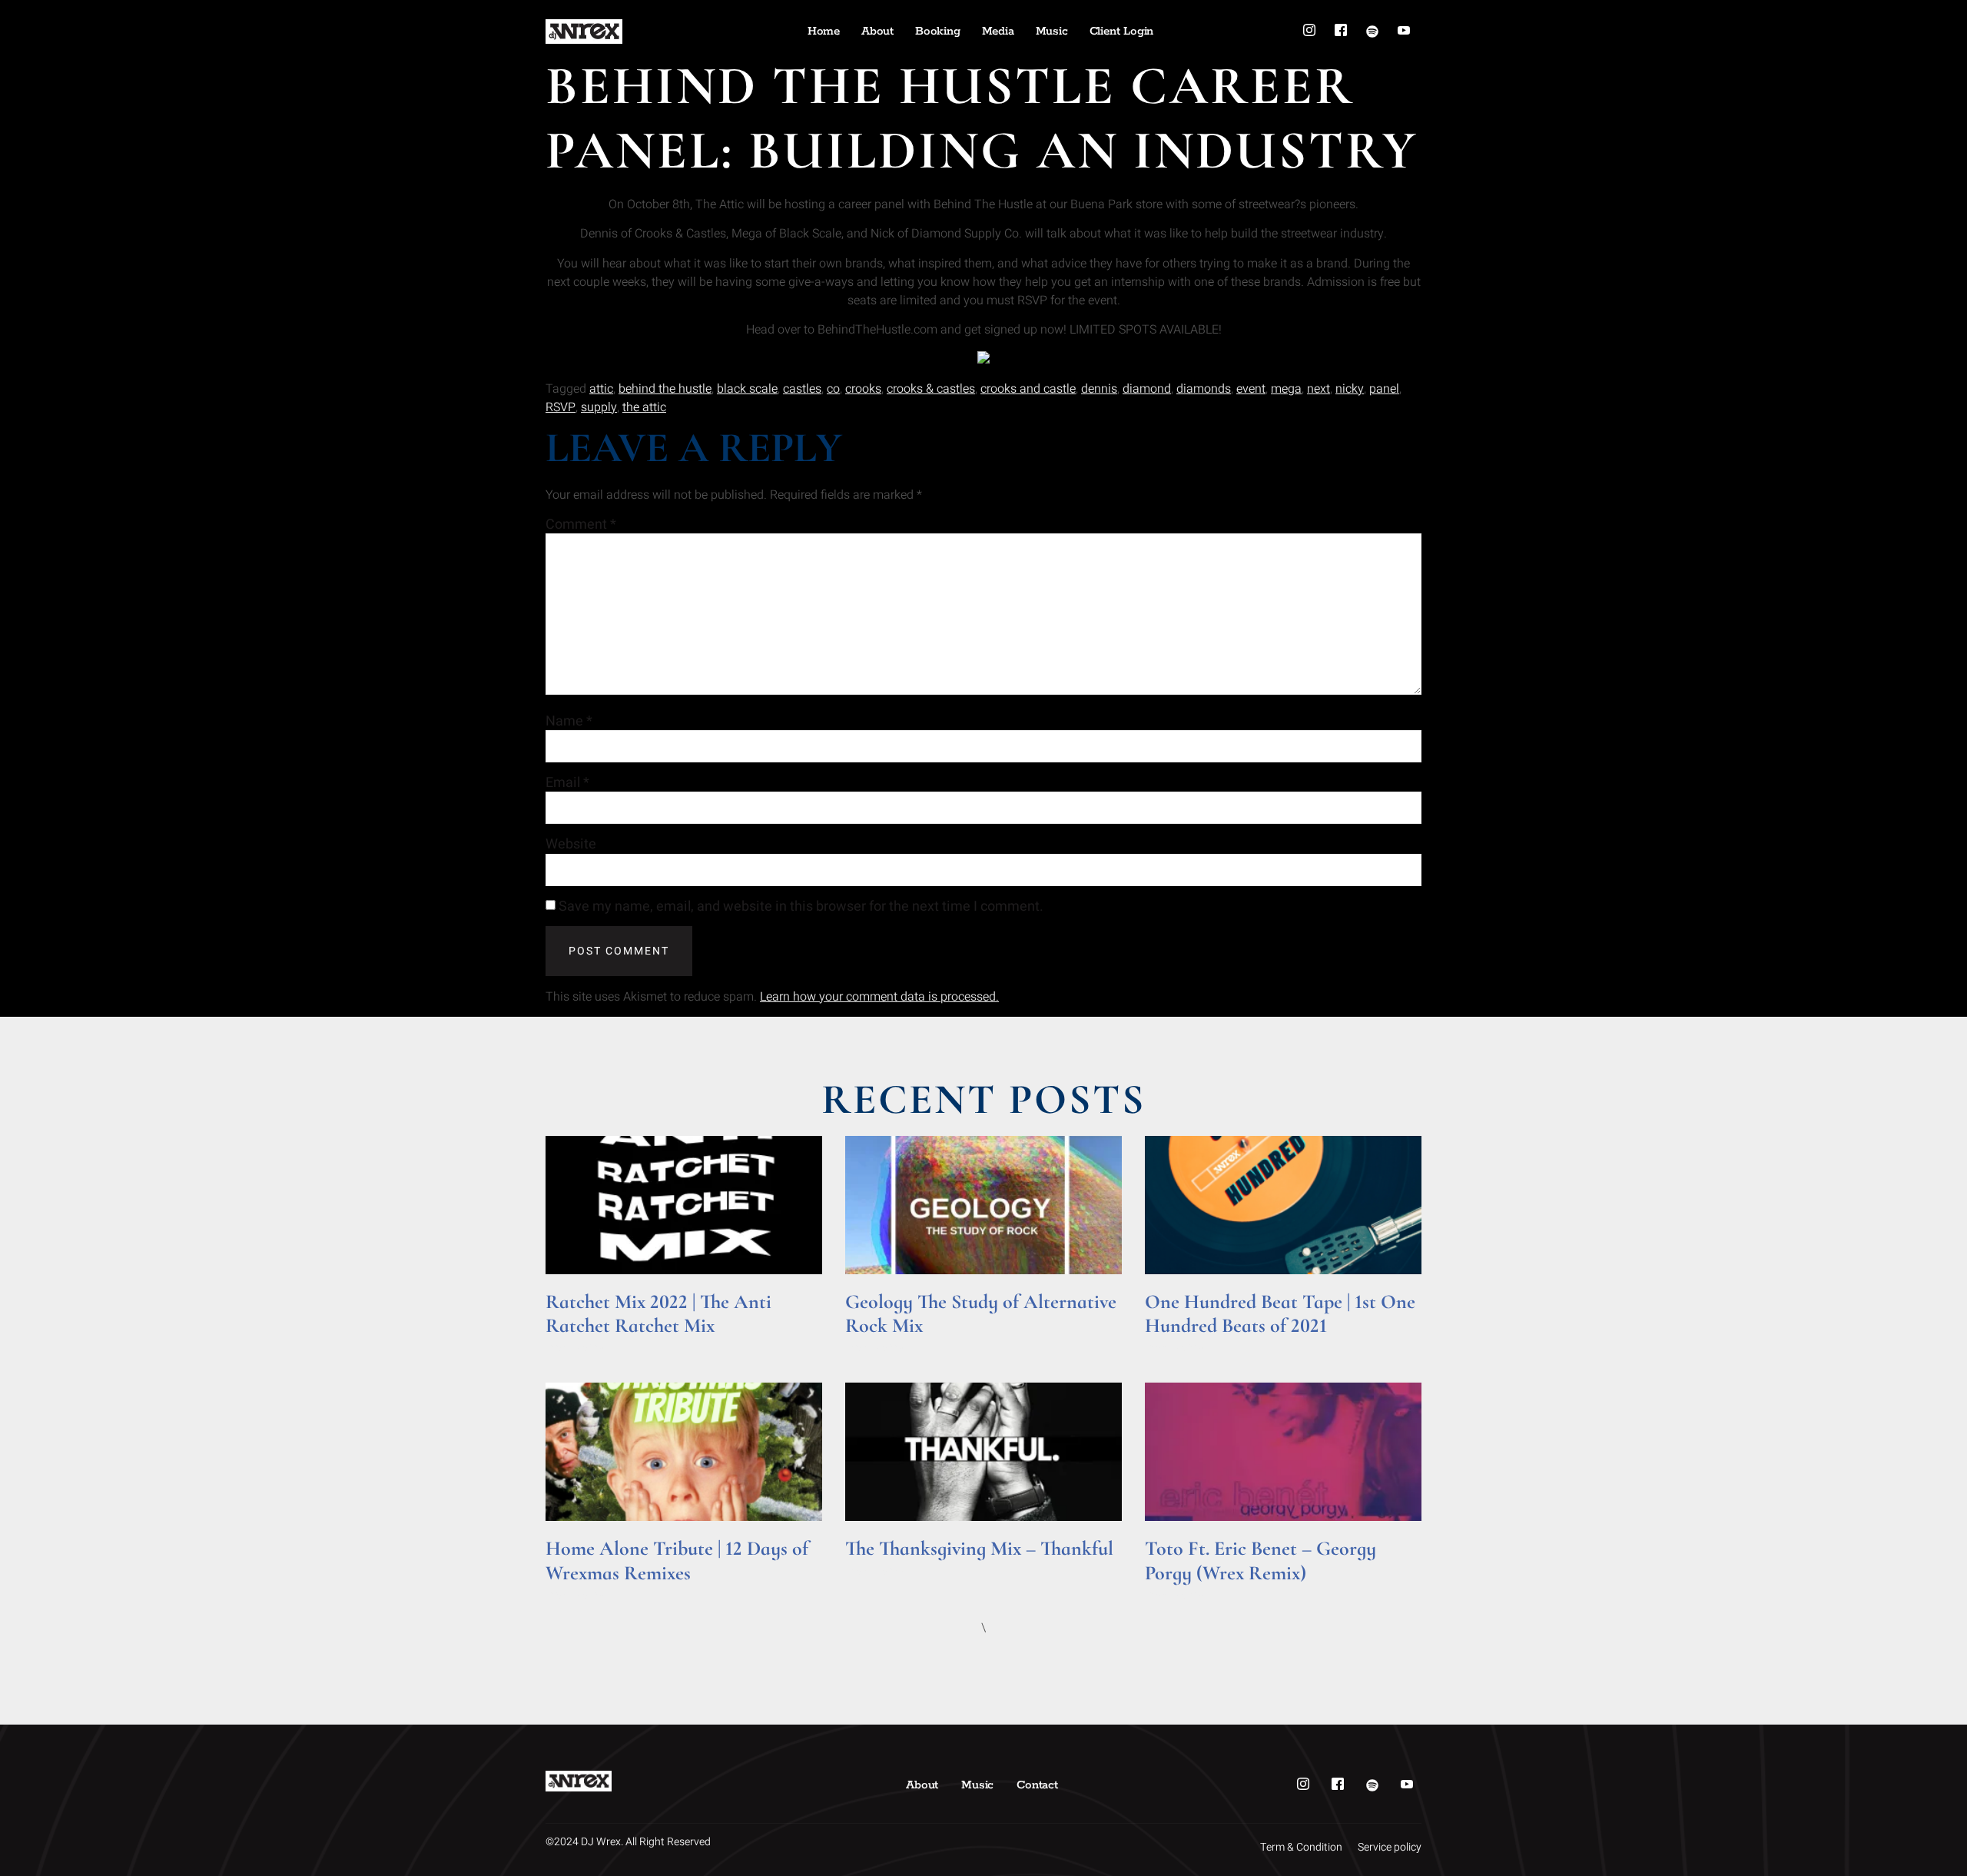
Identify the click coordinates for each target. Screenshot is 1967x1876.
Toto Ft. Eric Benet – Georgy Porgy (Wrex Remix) (1260, 1560)
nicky (1350, 389)
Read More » (575, 1347)
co (833, 389)
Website (571, 845)
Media (998, 31)
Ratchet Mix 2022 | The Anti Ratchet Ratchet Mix (658, 1313)
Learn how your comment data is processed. (879, 997)
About (877, 31)
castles (802, 389)
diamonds (1204, 389)
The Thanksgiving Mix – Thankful (979, 1548)
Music (1052, 31)
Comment (581, 525)
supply (599, 407)
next (1319, 389)
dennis (1099, 389)
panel (1384, 389)
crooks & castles (931, 389)
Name (569, 722)
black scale (747, 389)
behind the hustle (665, 389)
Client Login (1122, 31)
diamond (1147, 389)
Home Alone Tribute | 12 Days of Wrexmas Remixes (677, 1560)
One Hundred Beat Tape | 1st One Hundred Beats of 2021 (1280, 1313)
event (1251, 389)
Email (567, 783)
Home (824, 31)
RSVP (561, 407)
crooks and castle (1028, 389)
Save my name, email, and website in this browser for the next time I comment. (801, 907)
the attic (644, 407)
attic (601, 389)
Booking (938, 31)
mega (1286, 389)
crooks (863, 389)
